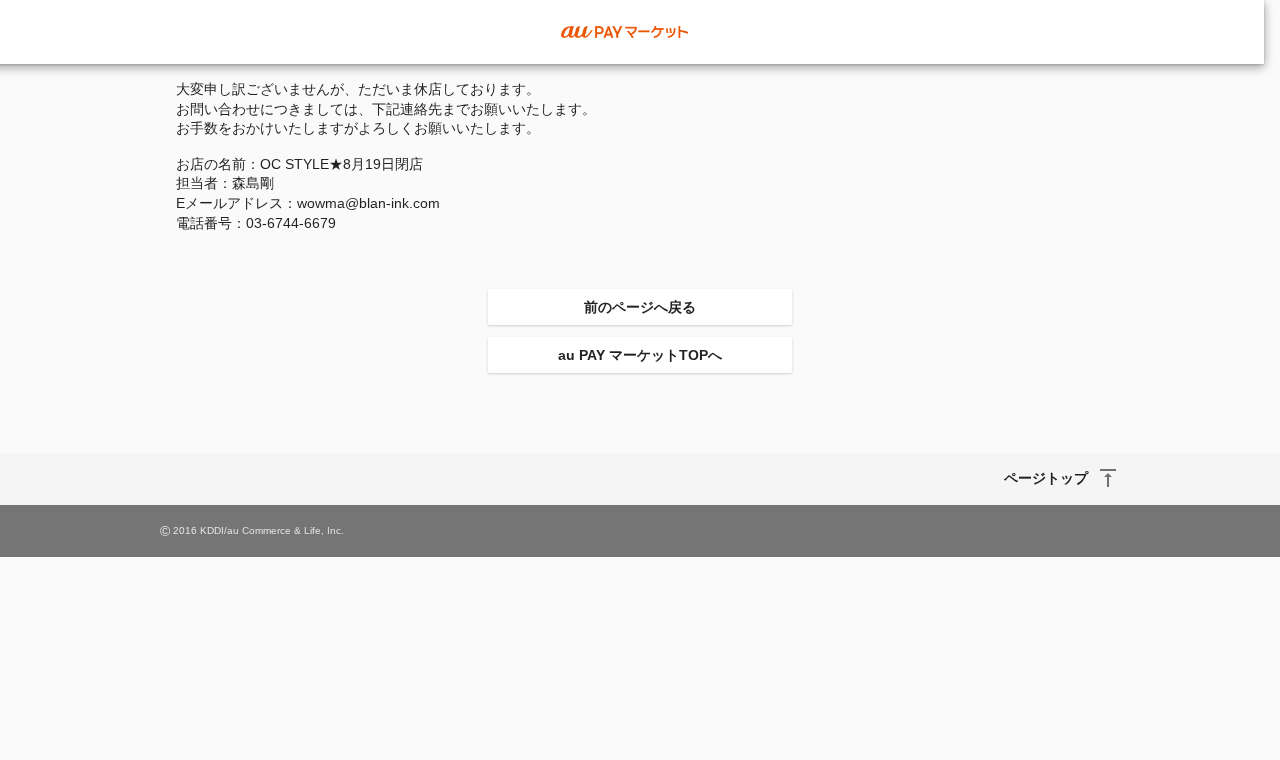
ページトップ (1046, 478)
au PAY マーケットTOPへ (640, 355)
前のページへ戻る (640, 307)
